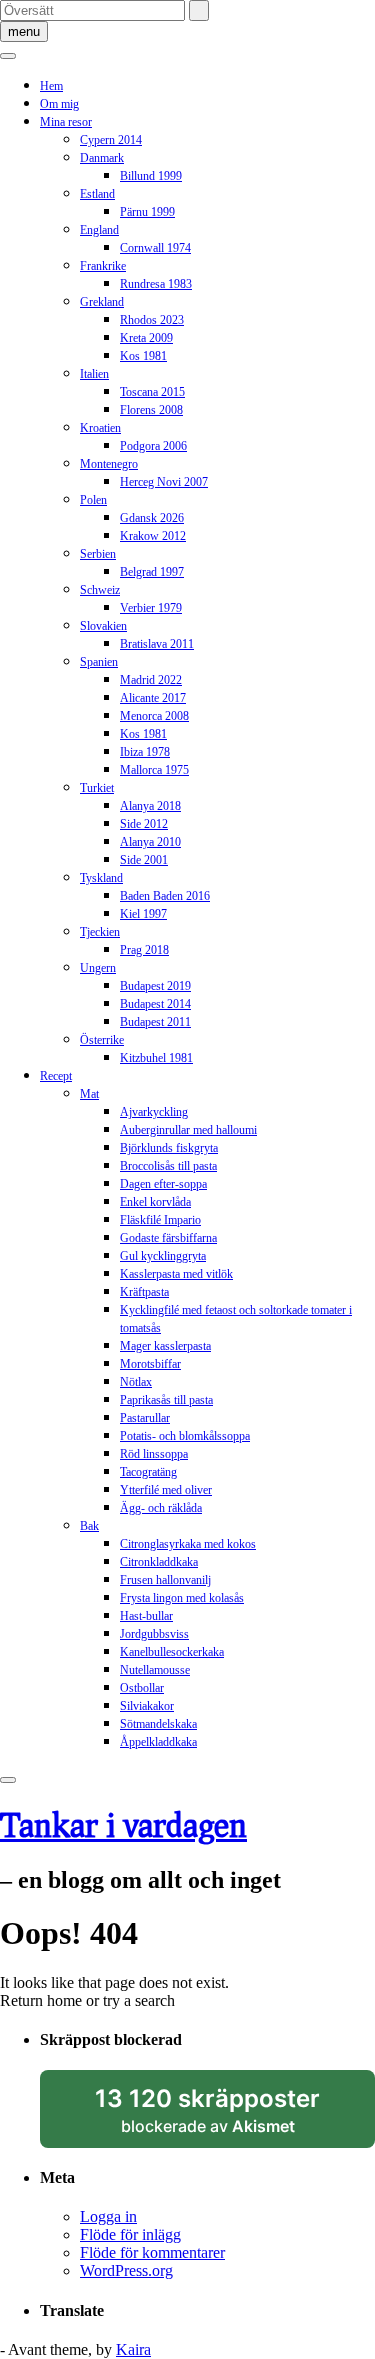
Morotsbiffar (150, 1364)
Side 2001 (144, 860)
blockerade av (226, 2116)
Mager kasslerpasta (165, 1346)
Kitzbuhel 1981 (156, 1058)
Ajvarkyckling (154, 1112)
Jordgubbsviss (154, 1634)
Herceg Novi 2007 (164, 482)
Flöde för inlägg (130, 2234)
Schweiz (100, 590)
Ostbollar (142, 1688)
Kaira (133, 2349)
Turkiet (97, 788)
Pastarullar (145, 1418)
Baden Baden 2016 (165, 896)
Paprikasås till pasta (166, 1400)
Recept (56, 1076)
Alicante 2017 (153, 698)
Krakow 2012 (153, 536)
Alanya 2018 (150, 806)
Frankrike (103, 266)
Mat (89, 1094)
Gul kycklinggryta (163, 1256)
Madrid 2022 (151, 680)
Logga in (108, 2216)
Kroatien (100, 428)
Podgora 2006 (153, 446)
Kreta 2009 (146, 338)
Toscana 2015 (152, 392)
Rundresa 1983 (156, 284)
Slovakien (103, 626)
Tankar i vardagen (123, 1824)
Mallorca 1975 (154, 770)
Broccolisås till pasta (168, 1166)
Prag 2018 (144, 950)
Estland (97, 194)
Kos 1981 (143, 356)
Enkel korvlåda (155, 1202)
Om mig (59, 104)
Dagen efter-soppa (163, 1184)
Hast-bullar (146, 1616)
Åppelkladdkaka (158, 1742)
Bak (89, 1526)
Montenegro (109, 464)
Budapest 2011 (155, 1022)
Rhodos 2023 (152, 320)
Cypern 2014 (111, 140)
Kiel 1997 (143, 914)
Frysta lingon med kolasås (182, 1598)
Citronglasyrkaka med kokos (188, 1544)
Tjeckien (100, 932)
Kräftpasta (144, 1292)
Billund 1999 (151, 176)
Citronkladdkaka (159, 1562)
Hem (51, 86)
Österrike (102, 1040)
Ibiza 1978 (145, 752)
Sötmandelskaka (158, 1724)
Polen (93, 500)
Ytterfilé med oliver (166, 1490)
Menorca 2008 (154, 716)
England (99, 230)
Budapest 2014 (155, 1004)
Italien (94, 374)
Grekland (102, 302)
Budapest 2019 (155, 986)
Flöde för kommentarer (152, 2252)
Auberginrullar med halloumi (188, 1130)
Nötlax (136, 1382)
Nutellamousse (155, 1670)
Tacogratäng (148, 1472)
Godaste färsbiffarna (168, 1238)
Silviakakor (147, 1706)
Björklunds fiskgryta (169, 1148)
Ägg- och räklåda (161, 1508)
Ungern (98, 968)
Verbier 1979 (151, 608)
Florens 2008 (151, 410)
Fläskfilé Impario (160, 1220)
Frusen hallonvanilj (165, 1580)
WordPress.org (126, 2270)
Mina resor (66, 122)
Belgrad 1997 (152, 572)
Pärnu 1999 (147, 212)
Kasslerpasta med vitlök (176, 1274)
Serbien (98, 554)
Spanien (99, 662)
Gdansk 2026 (152, 518)
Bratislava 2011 (157, 644)
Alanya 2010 (150, 842)
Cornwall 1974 (155, 248)
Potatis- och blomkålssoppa (185, 1436)
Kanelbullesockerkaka (172, 1652)
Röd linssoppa (154, 1454)
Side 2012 (144, 824)
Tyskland (101, 878)
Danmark (102, 158)
